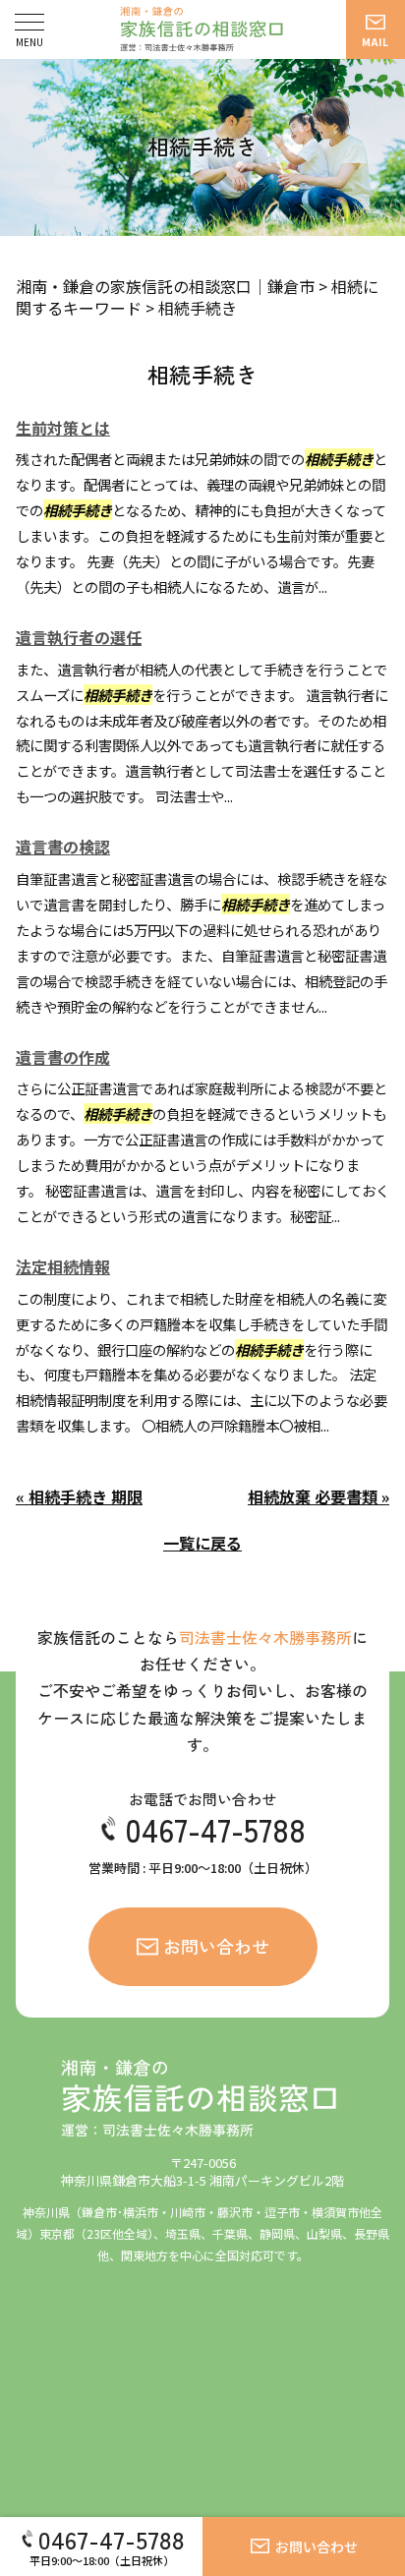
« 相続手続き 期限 (79, 1496)
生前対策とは (63, 428)
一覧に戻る (202, 1543)
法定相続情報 (63, 1266)
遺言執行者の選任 (79, 637)
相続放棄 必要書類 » (318, 1496)
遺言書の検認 (63, 847)
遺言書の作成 (63, 1057)
